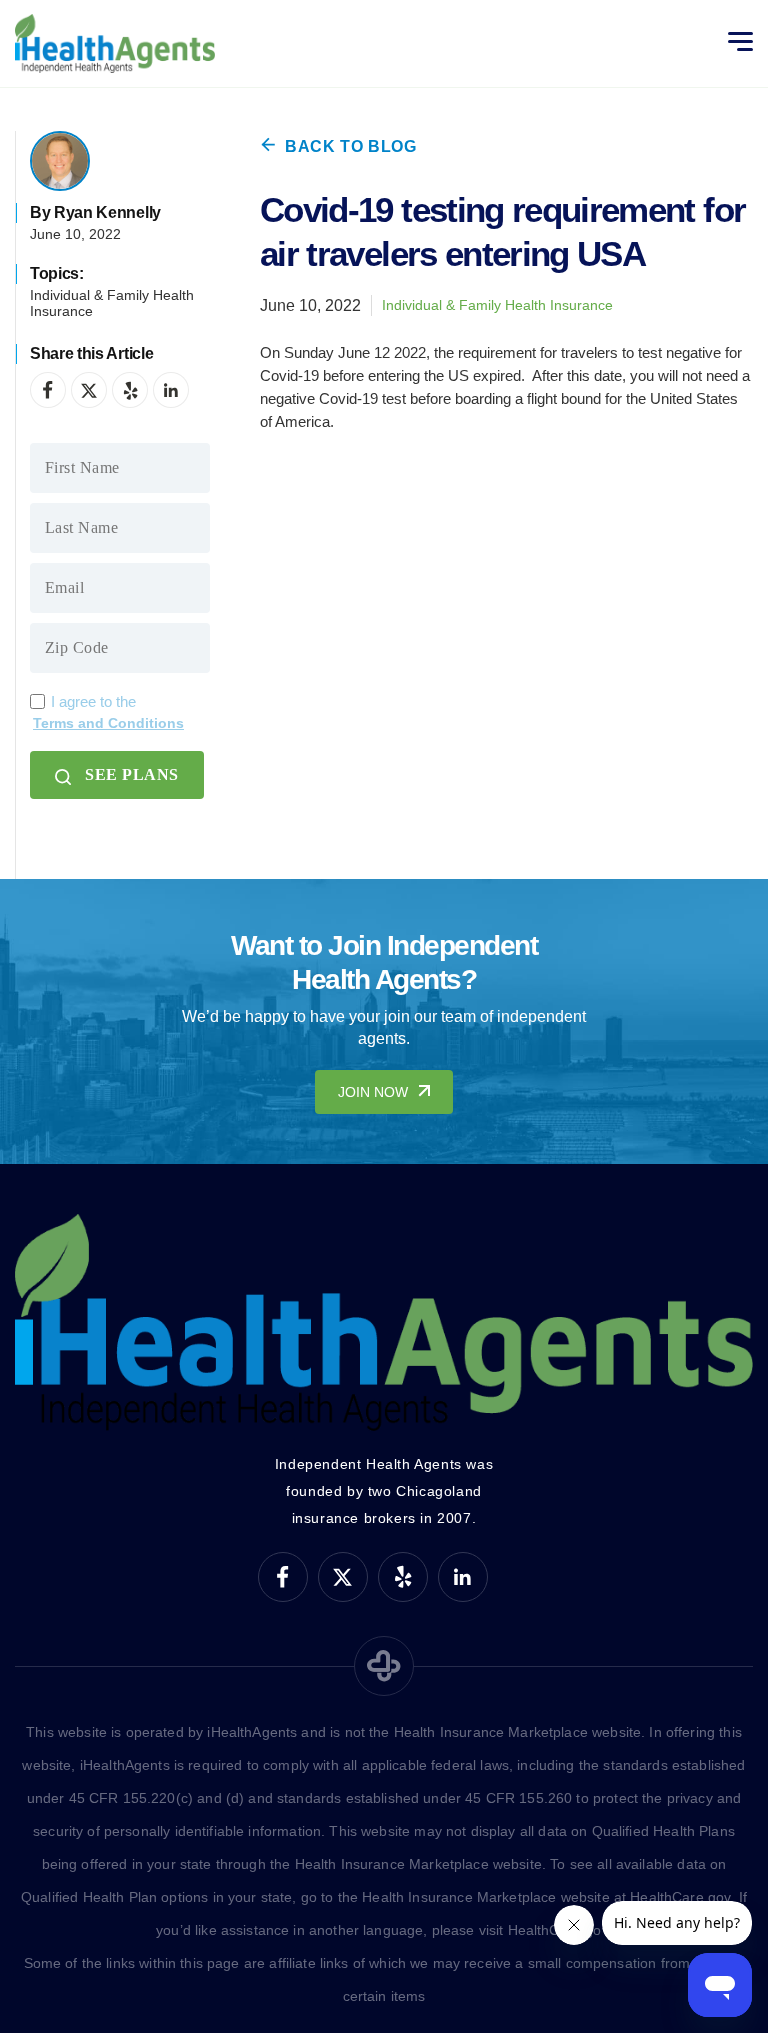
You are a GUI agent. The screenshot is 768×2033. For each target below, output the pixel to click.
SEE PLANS (132, 774)
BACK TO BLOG (351, 146)
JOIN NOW (373, 1092)
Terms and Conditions (108, 723)
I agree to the (108, 712)
